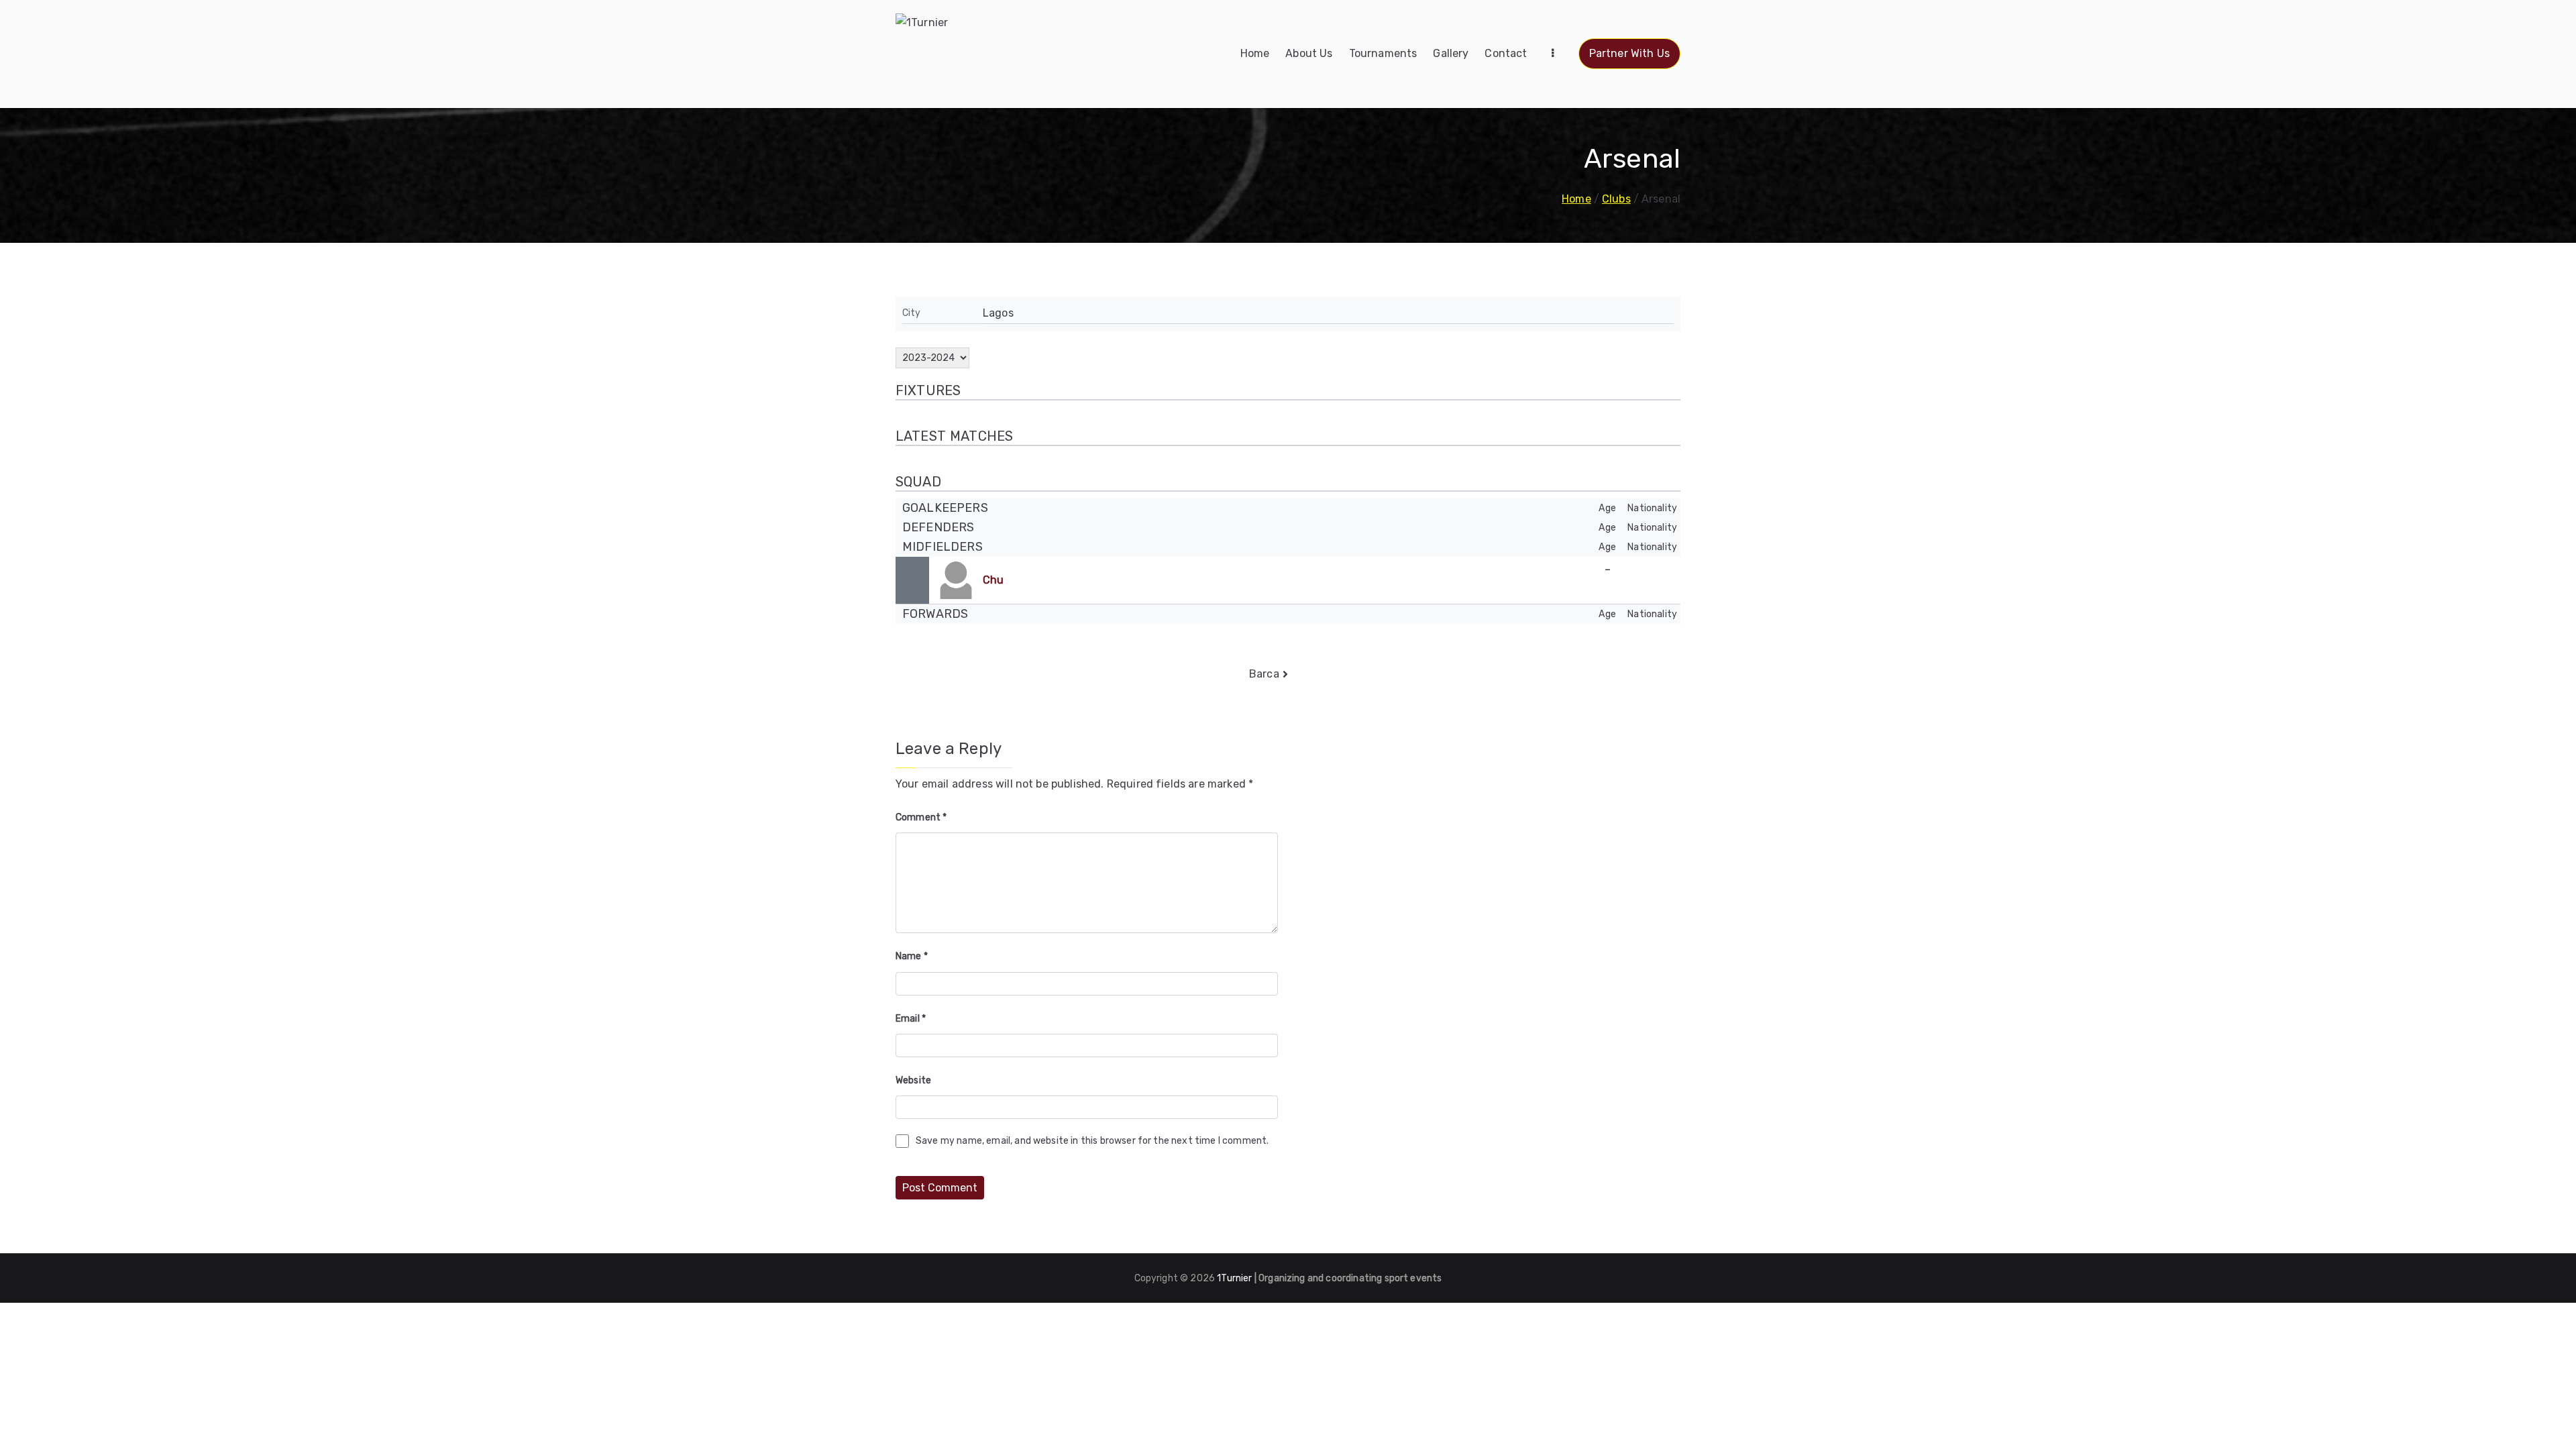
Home (1255, 53)
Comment (921, 817)
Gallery (1451, 53)
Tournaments (1383, 53)
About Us (1309, 53)
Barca (1264, 674)
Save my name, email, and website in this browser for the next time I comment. (1092, 1141)
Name (912, 956)
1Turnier (1234, 1278)
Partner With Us (1629, 53)
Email (911, 1019)
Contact (1506, 53)
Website (913, 1080)
